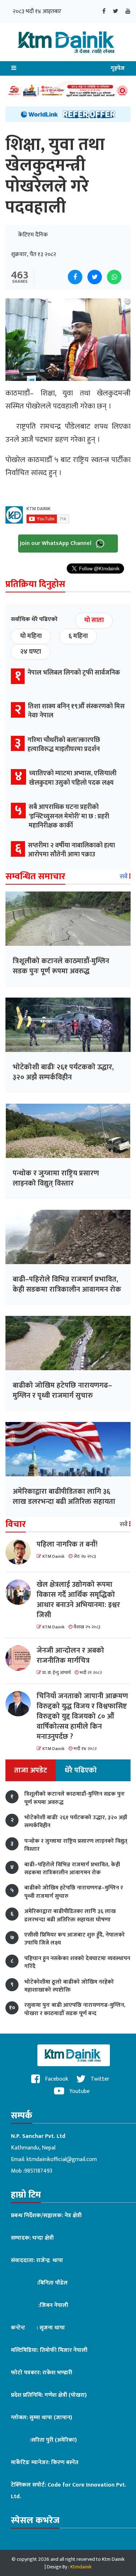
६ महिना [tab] (78, 636)
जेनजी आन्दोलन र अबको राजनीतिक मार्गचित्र (70, 1656)
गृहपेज (118, 68)
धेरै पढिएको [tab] (81, 1770)
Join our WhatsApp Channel (56, 543)
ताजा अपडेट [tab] (31, 1770)
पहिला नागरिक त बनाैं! (67, 1544)
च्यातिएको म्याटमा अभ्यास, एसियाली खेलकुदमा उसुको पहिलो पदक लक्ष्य (73, 778)
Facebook (56, 2079)
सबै (124, 877)
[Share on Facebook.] (75, 277)
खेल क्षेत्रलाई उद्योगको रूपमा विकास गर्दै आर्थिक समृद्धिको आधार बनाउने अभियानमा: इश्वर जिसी (78, 1600)
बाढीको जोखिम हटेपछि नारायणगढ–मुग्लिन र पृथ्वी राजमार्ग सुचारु (62, 1390)
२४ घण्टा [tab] (30, 652)
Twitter (99, 2079)
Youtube (79, 2091)
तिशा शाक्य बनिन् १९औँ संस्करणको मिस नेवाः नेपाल (76, 711)
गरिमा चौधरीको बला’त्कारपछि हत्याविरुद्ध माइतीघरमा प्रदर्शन (64, 745)
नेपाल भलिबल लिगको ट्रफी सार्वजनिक (74, 673)
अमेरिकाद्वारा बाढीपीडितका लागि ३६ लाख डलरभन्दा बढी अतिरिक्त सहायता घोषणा (64, 1502)
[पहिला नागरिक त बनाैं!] (21, 1552)
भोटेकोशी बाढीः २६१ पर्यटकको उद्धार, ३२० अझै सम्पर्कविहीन (63, 1072)
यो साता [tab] (94, 620)
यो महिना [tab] (31, 636)
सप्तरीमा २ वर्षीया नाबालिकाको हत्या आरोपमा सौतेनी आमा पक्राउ (71, 850)
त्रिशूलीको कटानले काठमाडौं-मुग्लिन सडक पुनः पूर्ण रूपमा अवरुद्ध (61, 966)
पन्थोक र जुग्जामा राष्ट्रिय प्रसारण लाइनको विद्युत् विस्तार (56, 1178)
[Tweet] (95, 277)
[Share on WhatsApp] (114, 277)
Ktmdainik (81, 2567)
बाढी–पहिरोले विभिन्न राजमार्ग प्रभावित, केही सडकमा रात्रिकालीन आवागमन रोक (67, 1284)
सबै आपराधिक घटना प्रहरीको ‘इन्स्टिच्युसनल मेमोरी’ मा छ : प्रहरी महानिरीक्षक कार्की (69, 816)
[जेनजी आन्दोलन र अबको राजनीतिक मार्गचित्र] (21, 1658)
